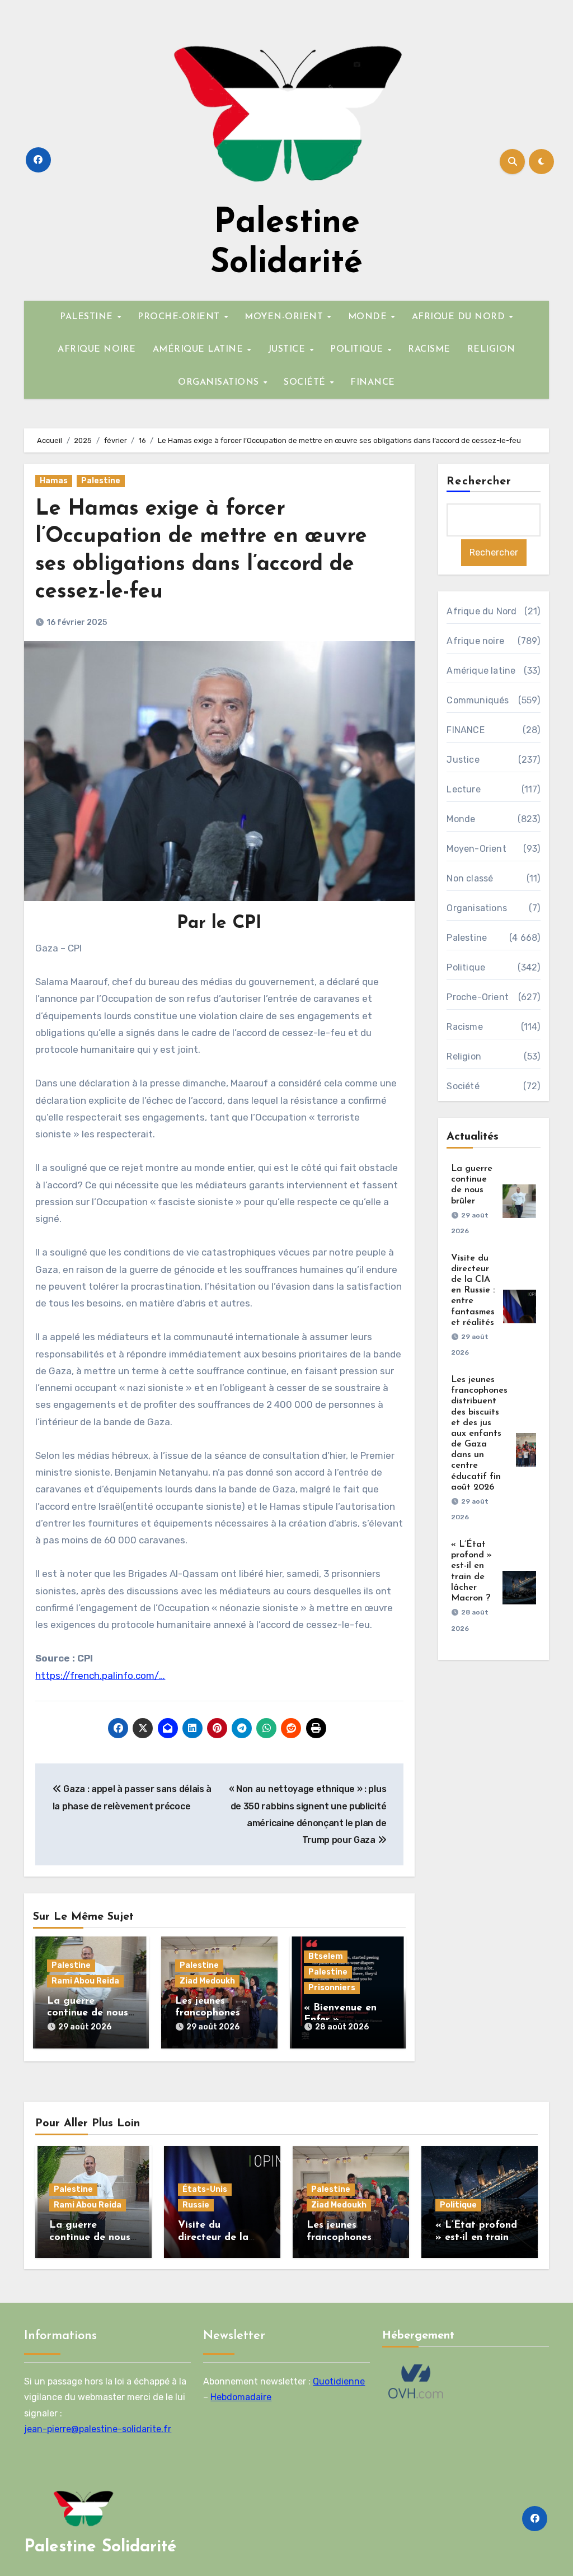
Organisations (477, 908)
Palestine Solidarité (100, 2547)
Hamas (54, 481)
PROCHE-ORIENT (180, 317)
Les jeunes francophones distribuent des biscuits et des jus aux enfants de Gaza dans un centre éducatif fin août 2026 (479, 1434)
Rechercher (479, 482)
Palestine (101, 481)
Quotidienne (339, 2381)
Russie (196, 2205)
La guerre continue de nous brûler (88, 2013)
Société (463, 1086)
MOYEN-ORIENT (285, 317)
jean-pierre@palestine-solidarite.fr (98, 2430)
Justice (463, 760)
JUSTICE (288, 349)
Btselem (326, 1956)
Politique (466, 967)
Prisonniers (332, 1988)
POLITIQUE (358, 349)
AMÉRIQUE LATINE (199, 349)
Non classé (470, 878)
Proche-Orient (478, 997)
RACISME (429, 349)
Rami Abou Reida (85, 1981)
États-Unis (205, 2189)
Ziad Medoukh (207, 1981)
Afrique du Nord (482, 611)
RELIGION (491, 349)
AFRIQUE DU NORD (460, 317)
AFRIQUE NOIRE (97, 349)
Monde (461, 819)
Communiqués (478, 700)
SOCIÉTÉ (306, 382)
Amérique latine (481, 671)
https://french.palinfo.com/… (100, 1676)
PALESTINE (88, 317)
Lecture (463, 789)
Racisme (464, 1027)
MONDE (369, 317)
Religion (464, 1056)
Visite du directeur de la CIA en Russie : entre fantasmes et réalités (473, 1291)
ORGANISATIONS (220, 382)
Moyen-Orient (476, 849)
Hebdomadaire (241, 2398)
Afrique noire (475, 641)
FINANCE (373, 382)
